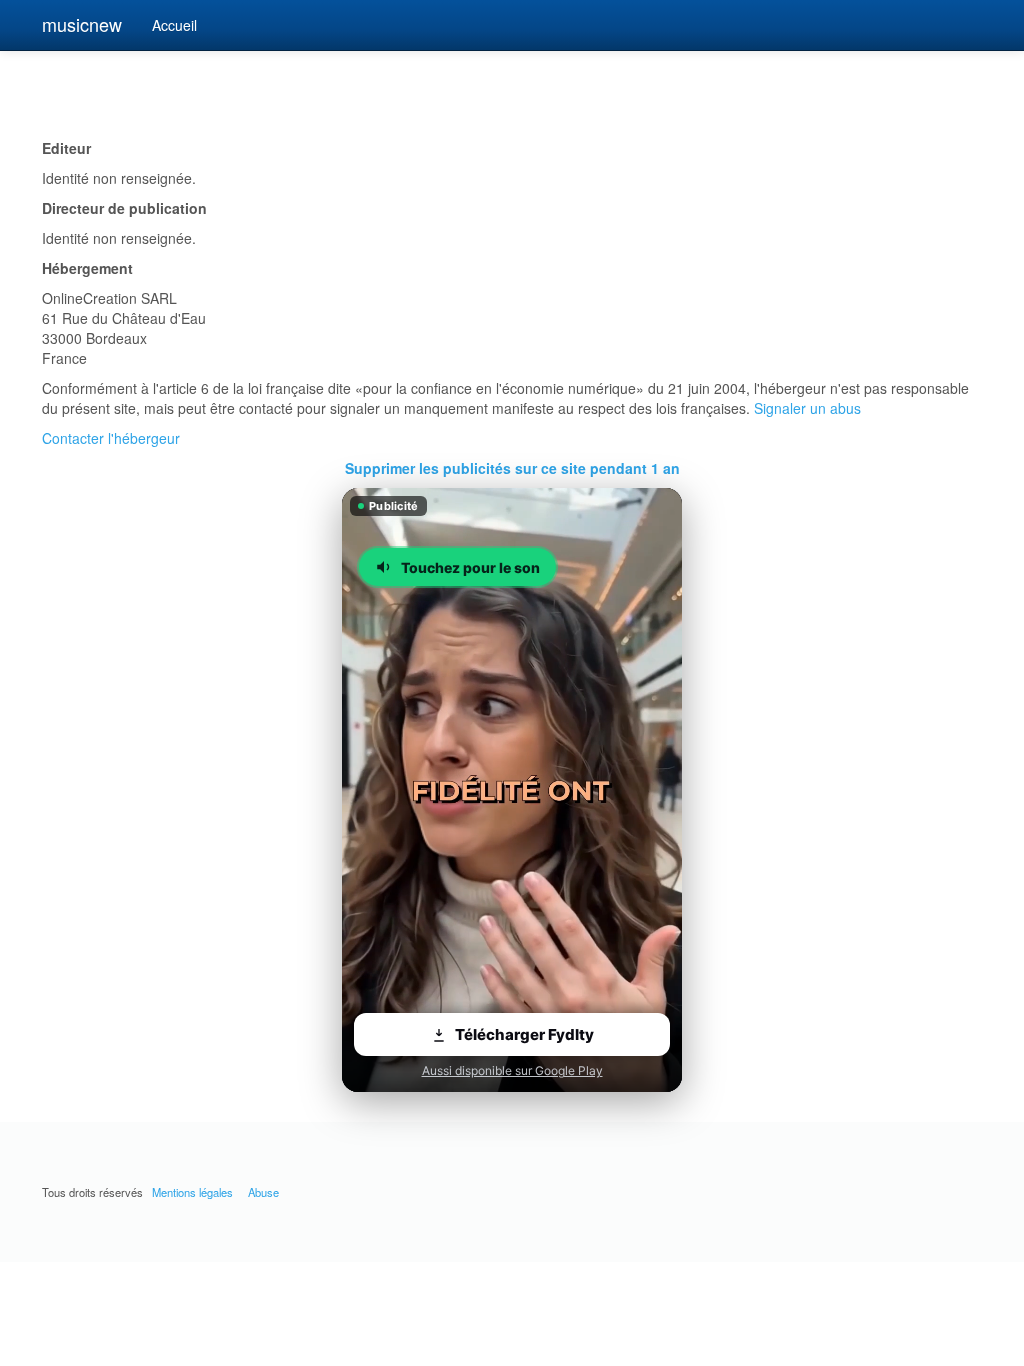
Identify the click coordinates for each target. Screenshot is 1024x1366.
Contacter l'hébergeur (111, 438)
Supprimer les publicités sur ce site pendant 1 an (512, 468)
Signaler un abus (807, 408)
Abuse (263, 1192)
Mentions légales (192, 1192)
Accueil (174, 25)
